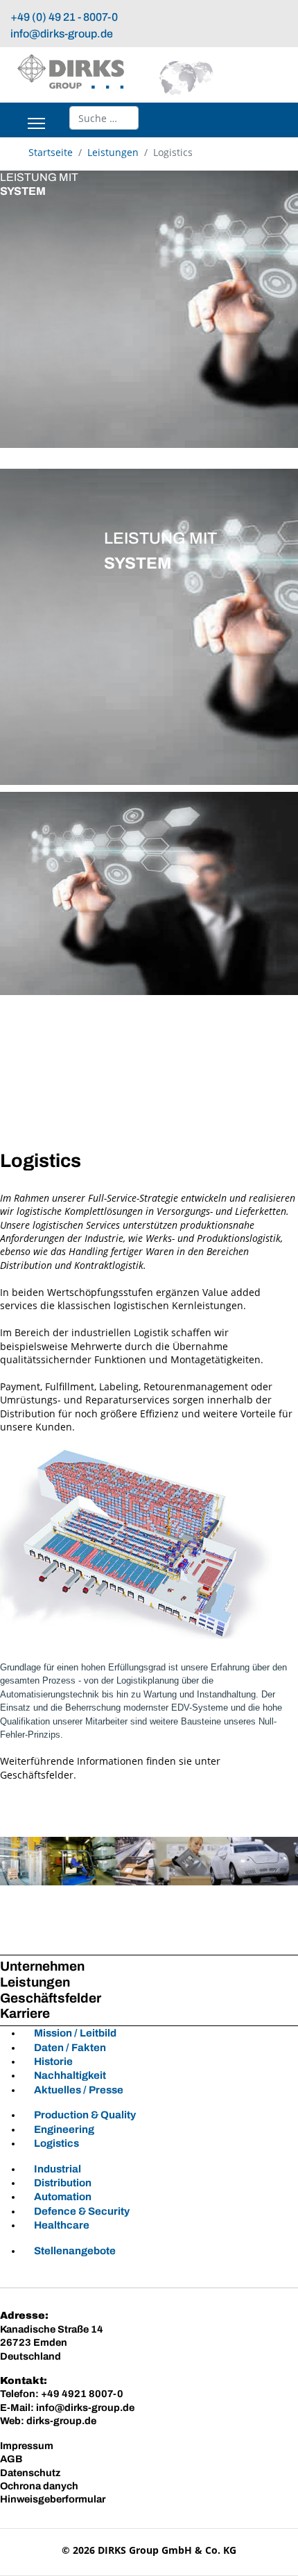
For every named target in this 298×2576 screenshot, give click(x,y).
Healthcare (62, 2225)
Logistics (56, 2143)
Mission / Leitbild (75, 2033)
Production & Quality (85, 2115)
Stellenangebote (75, 2251)
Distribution (63, 2183)
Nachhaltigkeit (70, 2075)
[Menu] (36, 123)
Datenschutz (30, 2473)
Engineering (64, 2129)
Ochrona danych (39, 2486)
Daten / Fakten (70, 2048)
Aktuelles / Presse (79, 2090)
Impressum (27, 2446)
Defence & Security (82, 2211)
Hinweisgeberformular (53, 2499)
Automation (63, 2197)
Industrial (58, 2169)
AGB (11, 2459)
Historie (53, 2061)
